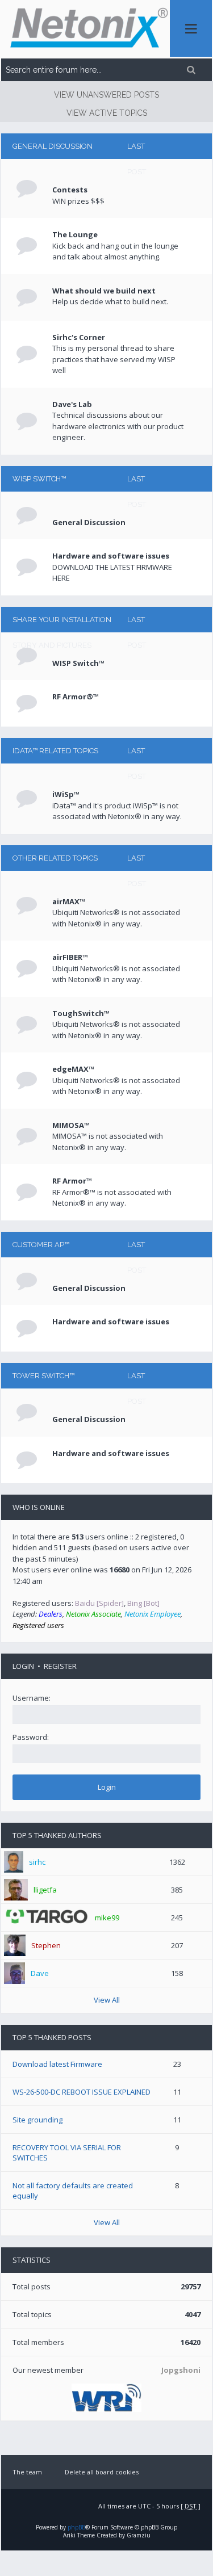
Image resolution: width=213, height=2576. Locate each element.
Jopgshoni (181, 2370)
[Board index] (85, 29)
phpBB (76, 2527)
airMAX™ (69, 901)
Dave (40, 1973)
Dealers (51, 1614)
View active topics (107, 113)
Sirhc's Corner (79, 337)
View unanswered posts (106, 95)
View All (107, 2000)
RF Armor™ (72, 1181)
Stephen (46, 1945)
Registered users (38, 1625)
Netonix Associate (93, 1614)
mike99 (107, 1918)
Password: (31, 1737)
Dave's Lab (72, 404)
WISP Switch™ (39, 479)
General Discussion (53, 146)
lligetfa (45, 1890)
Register (60, 1666)
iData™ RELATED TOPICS (55, 751)
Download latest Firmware (57, 2064)
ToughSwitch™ (81, 1013)
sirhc (37, 1862)
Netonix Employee (153, 1614)
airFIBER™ (70, 957)
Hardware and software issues (111, 556)
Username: (32, 1698)
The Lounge (75, 234)
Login (23, 1666)
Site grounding (37, 2120)
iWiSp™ (66, 794)
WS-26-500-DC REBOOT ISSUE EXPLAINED (82, 2092)
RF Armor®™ (76, 697)
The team (27, 2472)
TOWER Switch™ (43, 1376)
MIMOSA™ (71, 1125)
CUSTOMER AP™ (41, 1245)
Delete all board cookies (102, 2472)
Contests (70, 190)
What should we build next (104, 291)
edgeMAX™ (73, 1069)
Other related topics (55, 858)
